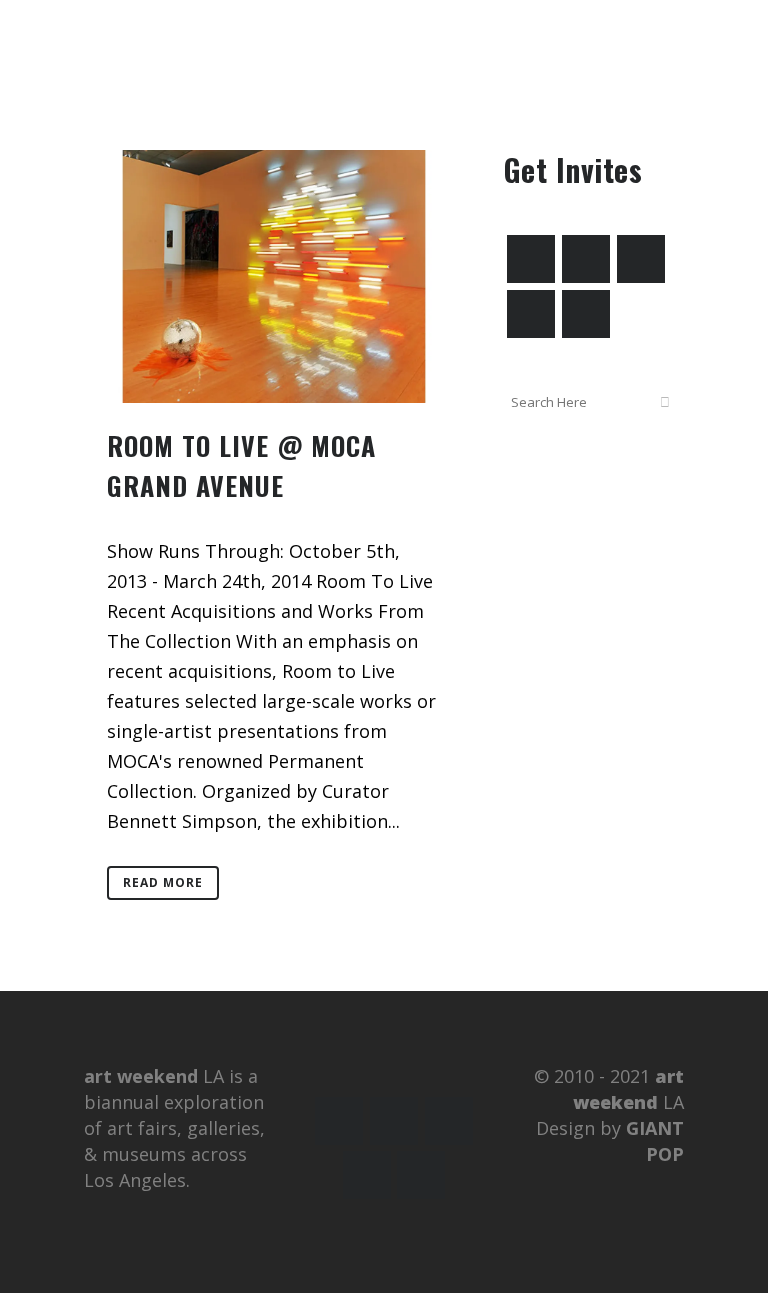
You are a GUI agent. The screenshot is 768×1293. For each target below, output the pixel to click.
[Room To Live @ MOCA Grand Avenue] (274, 276)
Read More (163, 882)
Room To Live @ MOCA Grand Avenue (241, 465)
